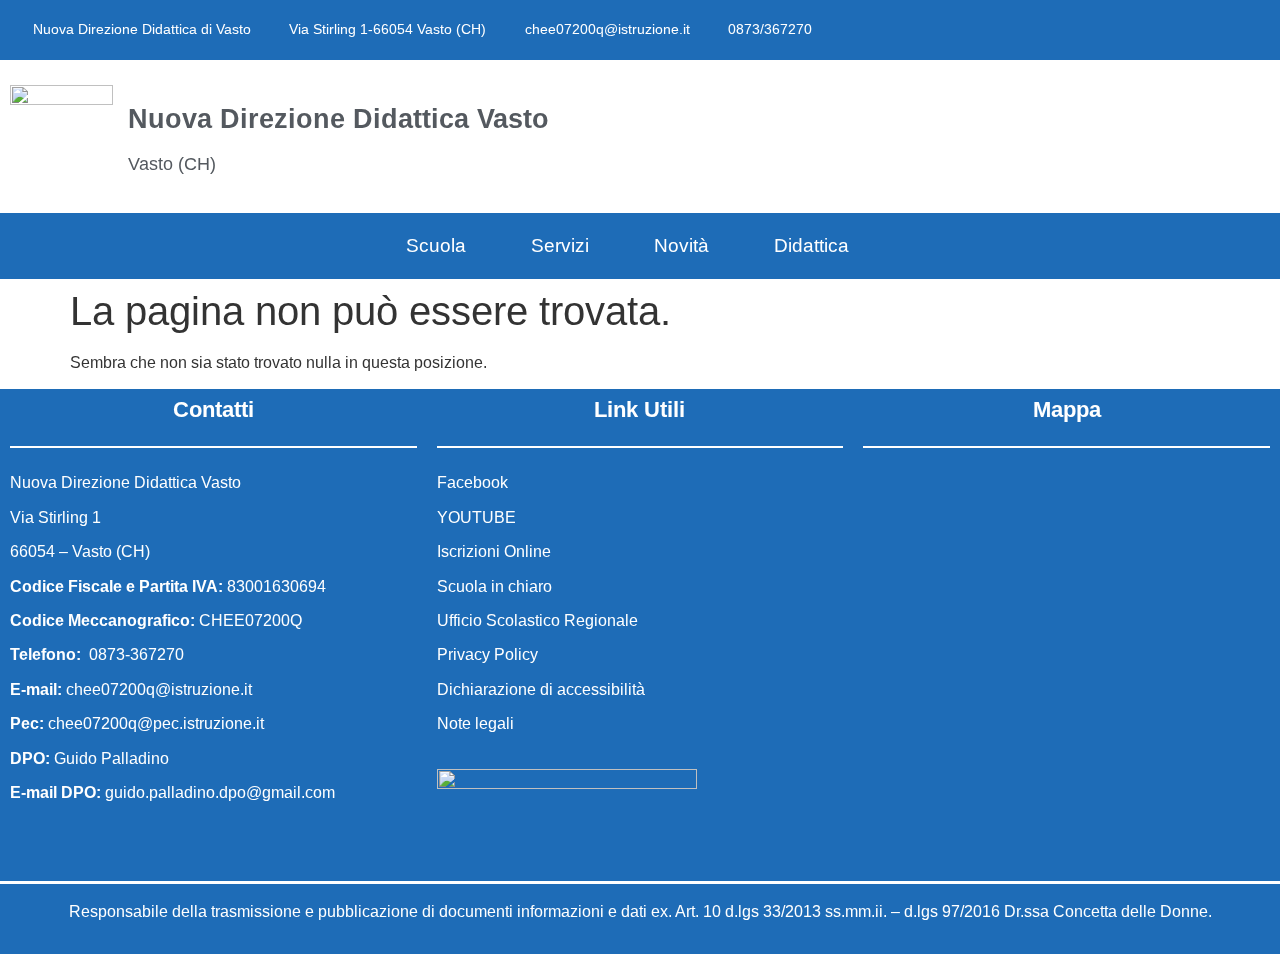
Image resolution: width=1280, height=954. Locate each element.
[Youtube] (1216, 30)
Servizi (560, 245)
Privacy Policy (487, 654)
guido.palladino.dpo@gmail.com (220, 792)
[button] (995, 133)
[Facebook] (1128, 30)
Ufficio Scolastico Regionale (537, 620)
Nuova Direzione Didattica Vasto (338, 118)
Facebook (472, 482)
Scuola (436, 245)
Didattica (811, 245)
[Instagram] (1172, 30)
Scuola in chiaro (494, 586)
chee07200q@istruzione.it (607, 29)
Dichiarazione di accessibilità (541, 689)
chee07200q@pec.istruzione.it (156, 723)
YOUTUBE (476, 517)
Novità (681, 245)
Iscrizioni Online (494, 551)
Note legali (475, 723)
